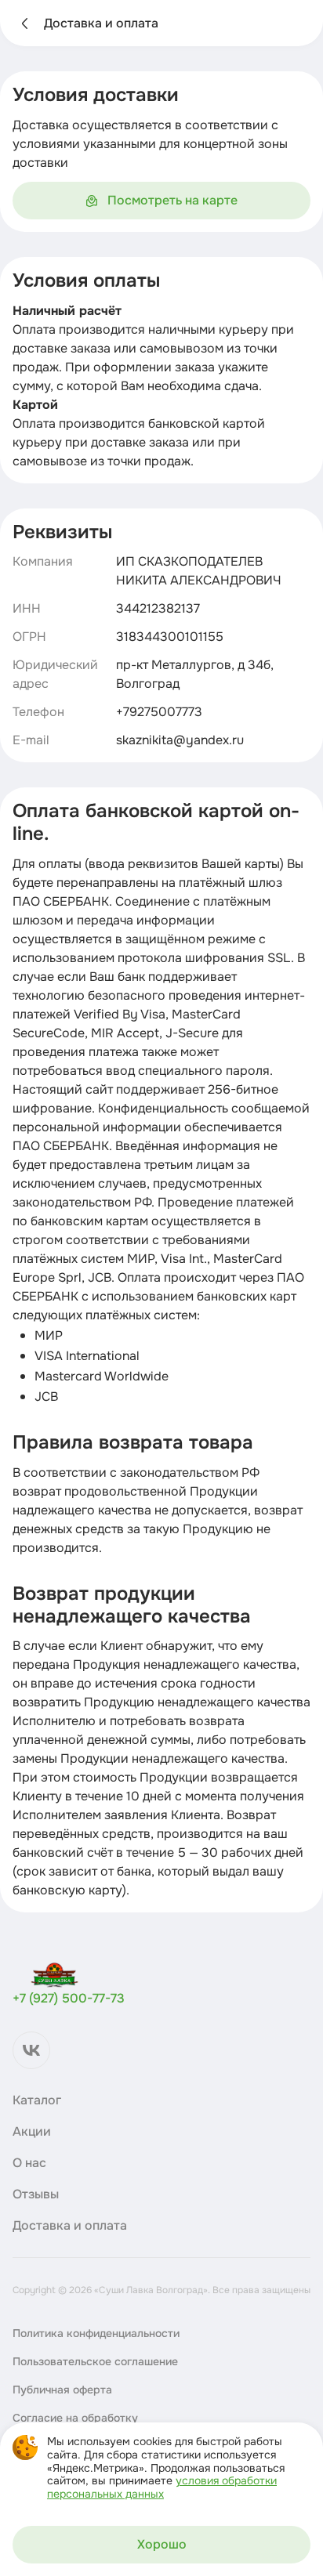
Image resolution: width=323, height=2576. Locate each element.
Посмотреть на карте (172, 200)
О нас (29, 2163)
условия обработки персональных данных (162, 2487)
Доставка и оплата (70, 2226)
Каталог (37, 2100)
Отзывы (36, 2194)
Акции (32, 2132)
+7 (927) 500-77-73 (69, 1998)
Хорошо (162, 2544)
